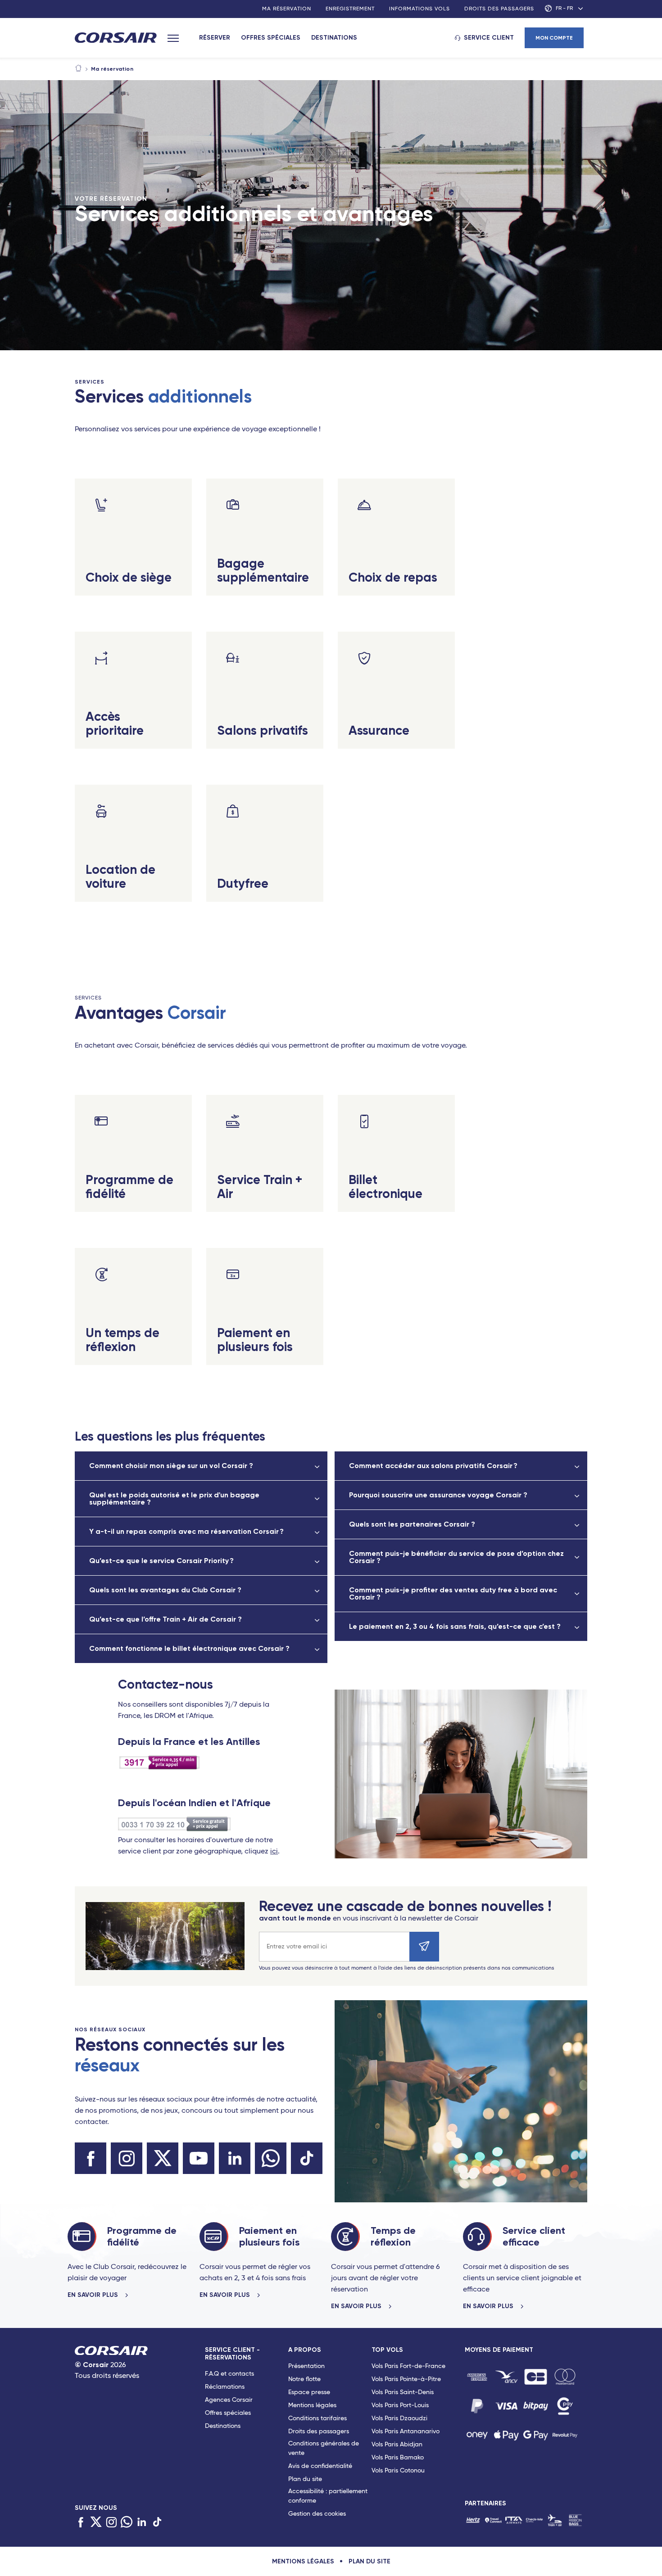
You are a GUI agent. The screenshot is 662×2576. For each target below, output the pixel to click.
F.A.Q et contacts (229, 2374)
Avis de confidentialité (320, 2466)
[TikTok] (157, 2522)
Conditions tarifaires (317, 2418)
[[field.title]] (477, 2377)
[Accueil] (78, 69)
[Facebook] (81, 2522)
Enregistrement (350, 9)
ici (274, 1852)
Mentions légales (312, 2405)
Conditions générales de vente (324, 2448)
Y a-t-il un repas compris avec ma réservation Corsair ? (186, 1531)
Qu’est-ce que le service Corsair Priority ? (161, 1561)
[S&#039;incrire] (424, 1947)
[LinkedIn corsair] (235, 2158)
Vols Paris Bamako (398, 2458)
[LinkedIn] (142, 2522)
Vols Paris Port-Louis (400, 2405)
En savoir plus (94, 2295)
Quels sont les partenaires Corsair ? (412, 1524)
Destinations (334, 38)
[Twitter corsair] (163, 2158)
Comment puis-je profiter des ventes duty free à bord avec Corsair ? (453, 1593)
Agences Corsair (229, 2400)
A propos (305, 2350)
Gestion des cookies (317, 2514)
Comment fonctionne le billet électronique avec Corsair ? (189, 1648)
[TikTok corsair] (307, 2158)
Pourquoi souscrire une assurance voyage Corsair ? (438, 1495)
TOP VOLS (387, 2350)
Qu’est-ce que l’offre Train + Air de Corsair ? (165, 1619)
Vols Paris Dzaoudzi (399, 2418)
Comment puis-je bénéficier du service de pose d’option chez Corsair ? (456, 1557)
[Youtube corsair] (199, 2158)
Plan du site (305, 2479)
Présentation (306, 2366)
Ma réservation (287, 9)
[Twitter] (96, 2522)
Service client (489, 38)
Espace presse (309, 2392)
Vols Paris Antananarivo (406, 2431)
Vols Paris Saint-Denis (403, 2392)
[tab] (247, 2434)
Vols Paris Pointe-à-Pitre (406, 2379)
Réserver (215, 38)
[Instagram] (111, 2522)
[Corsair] (116, 38)
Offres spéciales (271, 38)
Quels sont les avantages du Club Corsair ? (165, 1590)
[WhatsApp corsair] (271, 2158)
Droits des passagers (499, 9)
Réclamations (225, 2387)
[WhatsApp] (127, 2522)
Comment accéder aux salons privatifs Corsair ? (433, 1466)
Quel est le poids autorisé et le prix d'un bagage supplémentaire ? (174, 1498)
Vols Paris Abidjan (397, 2445)
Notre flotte (304, 2379)
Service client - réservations (232, 2354)
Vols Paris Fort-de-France (408, 2366)
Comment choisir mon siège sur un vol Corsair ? (171, 1466)
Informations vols (419, 9)
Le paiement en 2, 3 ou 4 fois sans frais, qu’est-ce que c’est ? (455, 1626)
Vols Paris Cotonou (398, 2471)
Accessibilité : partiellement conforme (328, 2496)
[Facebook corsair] (91, 2158)
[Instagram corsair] (127, 2158)
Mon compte (554, 38)
